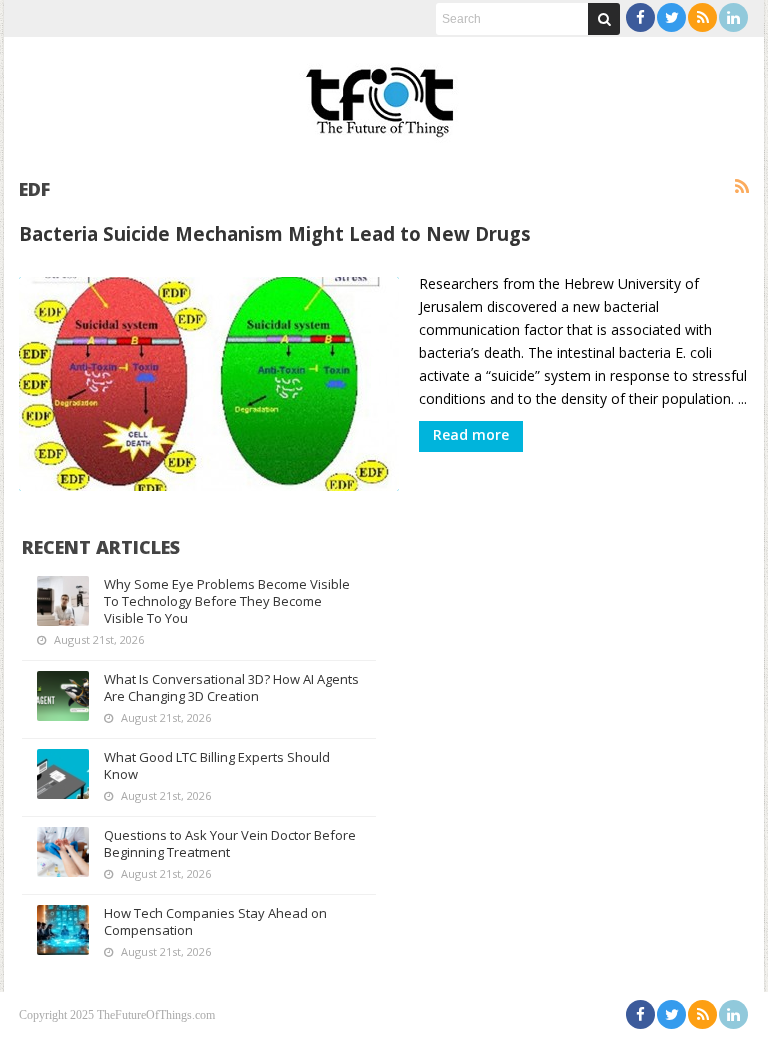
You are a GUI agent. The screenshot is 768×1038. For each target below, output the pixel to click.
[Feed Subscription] (742, 187)
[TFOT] (384, 95)
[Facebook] (640, 17)
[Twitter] (671, 17)
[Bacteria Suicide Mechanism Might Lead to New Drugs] (209, 384)
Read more (471, 434)
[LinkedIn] (733, 17)
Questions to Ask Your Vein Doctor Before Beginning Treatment (230, 843)
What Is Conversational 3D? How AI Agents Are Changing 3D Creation (231, 687)
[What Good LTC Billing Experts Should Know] (63, 774)
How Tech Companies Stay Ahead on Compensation (215, 921)
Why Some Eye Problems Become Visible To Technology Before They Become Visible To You (227, 601)
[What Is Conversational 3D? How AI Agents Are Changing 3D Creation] (63, 696)
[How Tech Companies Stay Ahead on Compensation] (63, 930)
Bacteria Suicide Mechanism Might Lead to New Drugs (275, 233)
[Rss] (702, 17)
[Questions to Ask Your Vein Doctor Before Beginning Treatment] (63, 852)
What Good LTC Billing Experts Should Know (217, 765)
